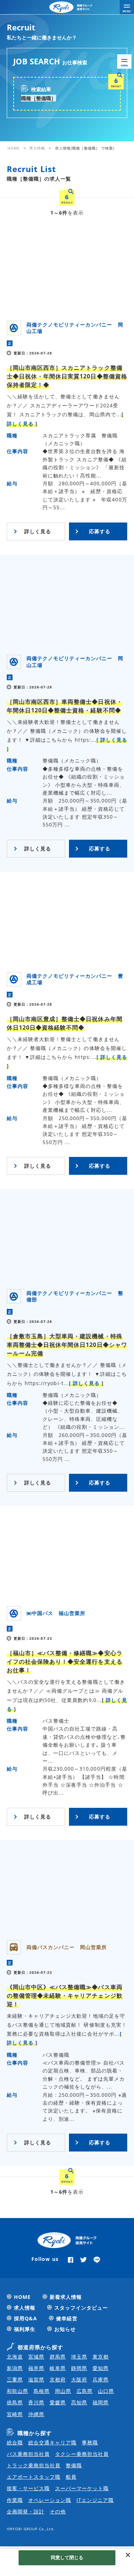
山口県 (106, 2391)
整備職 (74, 2465)
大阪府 (79, 2379)
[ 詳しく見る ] (86, 1383)
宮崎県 (15, 2414)
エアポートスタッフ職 (34, 2477)
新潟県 (15, 2368)
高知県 (79, 2402)
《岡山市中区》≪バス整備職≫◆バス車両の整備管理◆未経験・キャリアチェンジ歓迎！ (65, 1996)
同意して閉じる (67, 2557)
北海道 (15, 2357)
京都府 (58, 2379)
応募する (100, 531)
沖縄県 (36, 2414)
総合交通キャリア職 (52, 2442)
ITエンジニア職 (95, 2500)
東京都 (101, 2357)
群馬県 (58, 2357)
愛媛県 (58, 2402)
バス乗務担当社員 (28, 2454)
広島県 (85, 2391)
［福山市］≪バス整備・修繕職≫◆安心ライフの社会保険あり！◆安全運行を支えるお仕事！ (65, 1662)
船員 (71, 2477)
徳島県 (15, 2402)
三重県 (15, 2379)
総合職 (15, 2442)
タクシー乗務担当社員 (82, 2454)
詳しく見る (38, 531)
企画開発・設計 (26, 2511)
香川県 (36, 2402)
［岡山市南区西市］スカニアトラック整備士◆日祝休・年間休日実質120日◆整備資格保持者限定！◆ (67, 376)
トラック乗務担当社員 (34, 2465)
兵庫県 (101, 2379)
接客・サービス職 (28, 2488)
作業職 (15, 2500)
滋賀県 (36, 2379)
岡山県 (63, 2391)
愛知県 (101, 2368)
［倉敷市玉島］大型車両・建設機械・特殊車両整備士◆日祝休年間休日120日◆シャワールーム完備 (67, 1345)
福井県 (36, 2368)
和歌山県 (18, 2391)
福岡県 (101, 2402)
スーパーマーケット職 (82, 2488)
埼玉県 (79, 2357)
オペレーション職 (50, 2500)
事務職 (90, 2442)
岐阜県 (58, 2368)
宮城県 (36, 2357)
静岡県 (79, 2368)
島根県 (42, 2391)
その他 (58, 2511)
